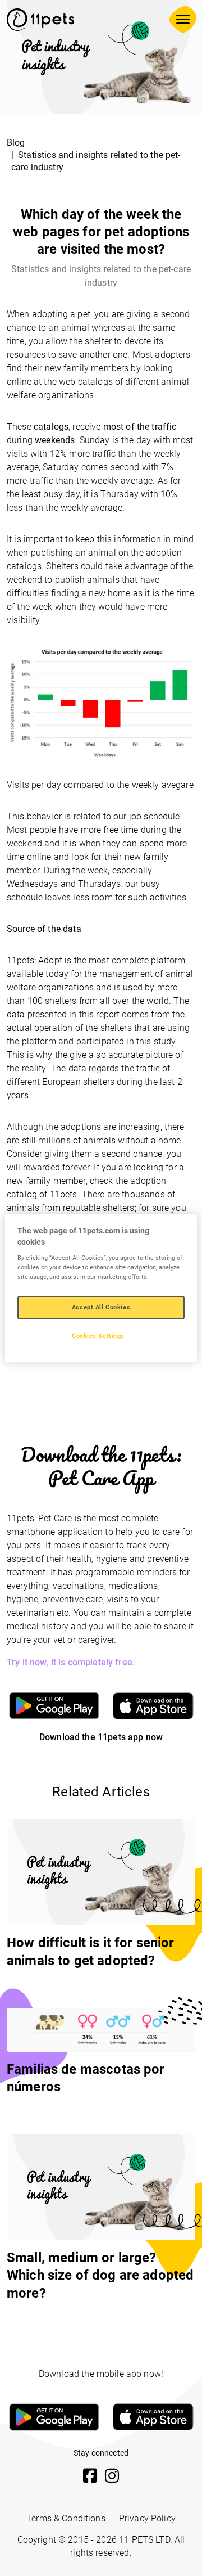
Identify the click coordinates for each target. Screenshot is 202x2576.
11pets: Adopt (35, 960)
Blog (16, 143)
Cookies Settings (98, 1336)
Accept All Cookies (101, 1307)
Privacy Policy (147, 2518)
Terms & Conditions (66, 2518)
